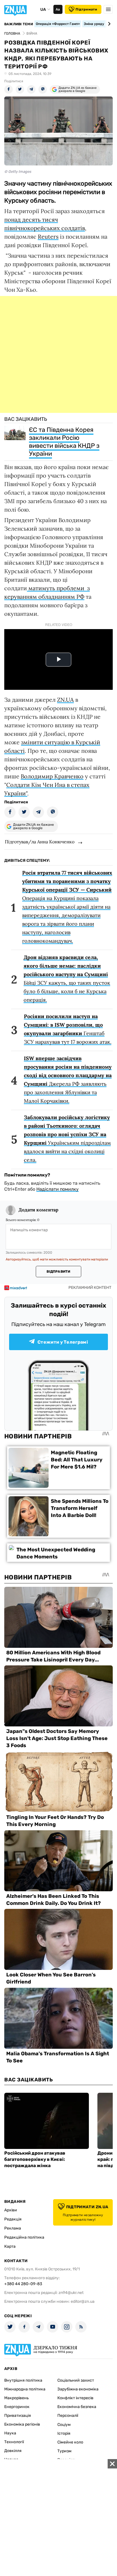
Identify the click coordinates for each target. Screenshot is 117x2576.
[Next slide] (108, 24)
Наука (10, 2433)
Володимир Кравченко (52, 776)
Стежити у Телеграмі (63, 1342)
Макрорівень (16, 2398)
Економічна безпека (77, 2407)
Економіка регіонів (22, 2424)
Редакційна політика (24, 2237)
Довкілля (13, 2451)
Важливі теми (19, 24)
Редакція (13, 2219)
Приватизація (18, 2416)
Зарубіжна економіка (78, 2389)
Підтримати (86, 9)
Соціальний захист (76, 2380)
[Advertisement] (58, 354)
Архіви (11, 2210)
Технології (14, 2442)
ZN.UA (65, 700)
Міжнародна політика (25, 2389)
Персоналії (68, 2416)
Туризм (64, 2451)
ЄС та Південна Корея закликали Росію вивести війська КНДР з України (64, 442)
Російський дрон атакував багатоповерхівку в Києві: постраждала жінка (35, 2159)
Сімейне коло (70, 2442)
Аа (58, 9)
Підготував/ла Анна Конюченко (40, 842)
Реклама (13, 2228)
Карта (10, 2246)
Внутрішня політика (23, 2380)
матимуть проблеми (56, 588)
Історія (64, 2433)
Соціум (64, 2425)
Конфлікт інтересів (75, 2398)
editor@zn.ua (83, 2301)
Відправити (58, 1272)
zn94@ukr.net (71, 2293)
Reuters (48, 237)
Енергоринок (17, 2407)
